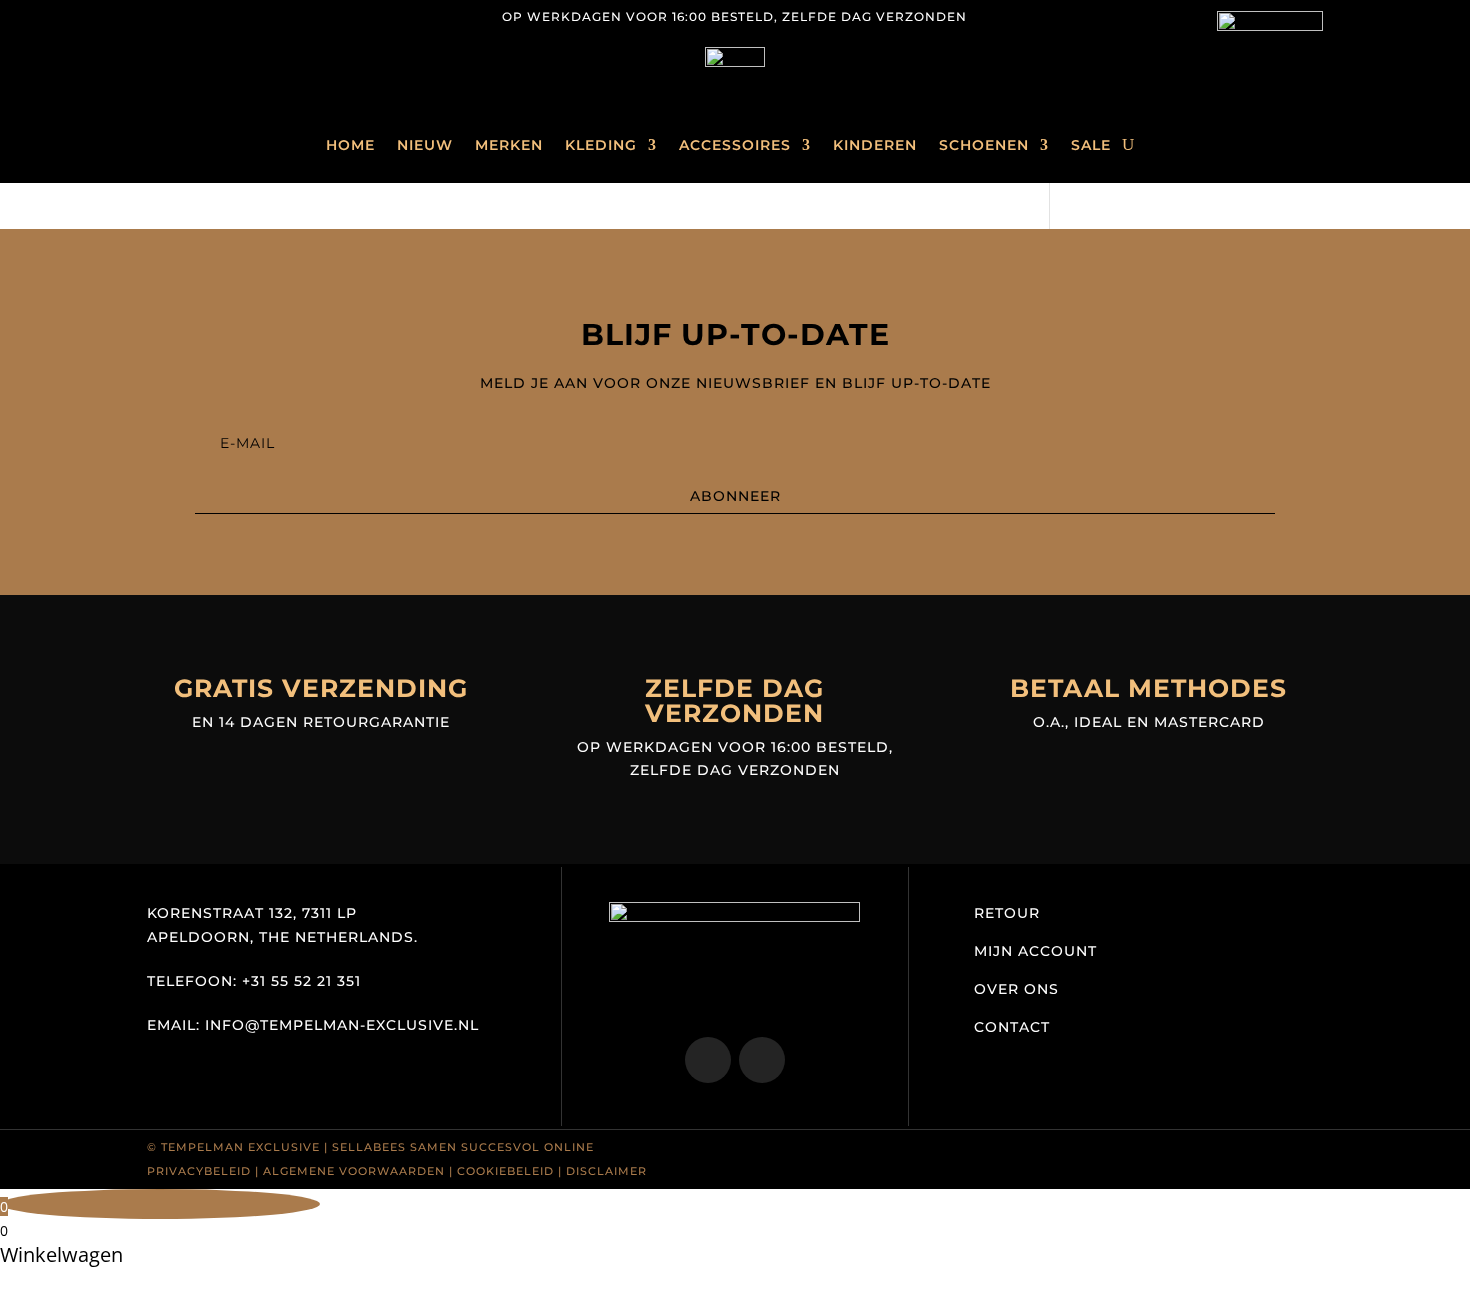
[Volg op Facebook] (203, 16)
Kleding (601, 145)
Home (350, 145)
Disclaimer (606, 1171)
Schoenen (984, 145)
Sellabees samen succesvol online (463, 1147)
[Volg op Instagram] (163, 16)
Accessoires (735, 145)
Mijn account (1035, 951)
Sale (1091, 145)
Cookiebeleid (505, 1171)
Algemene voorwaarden (354, 1171)
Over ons (1016, 989)
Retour (1007, 913)
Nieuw (425, 145)
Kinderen (875, 145)
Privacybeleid (199, 1171)
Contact (1012, 1027)
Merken (509, 145)
